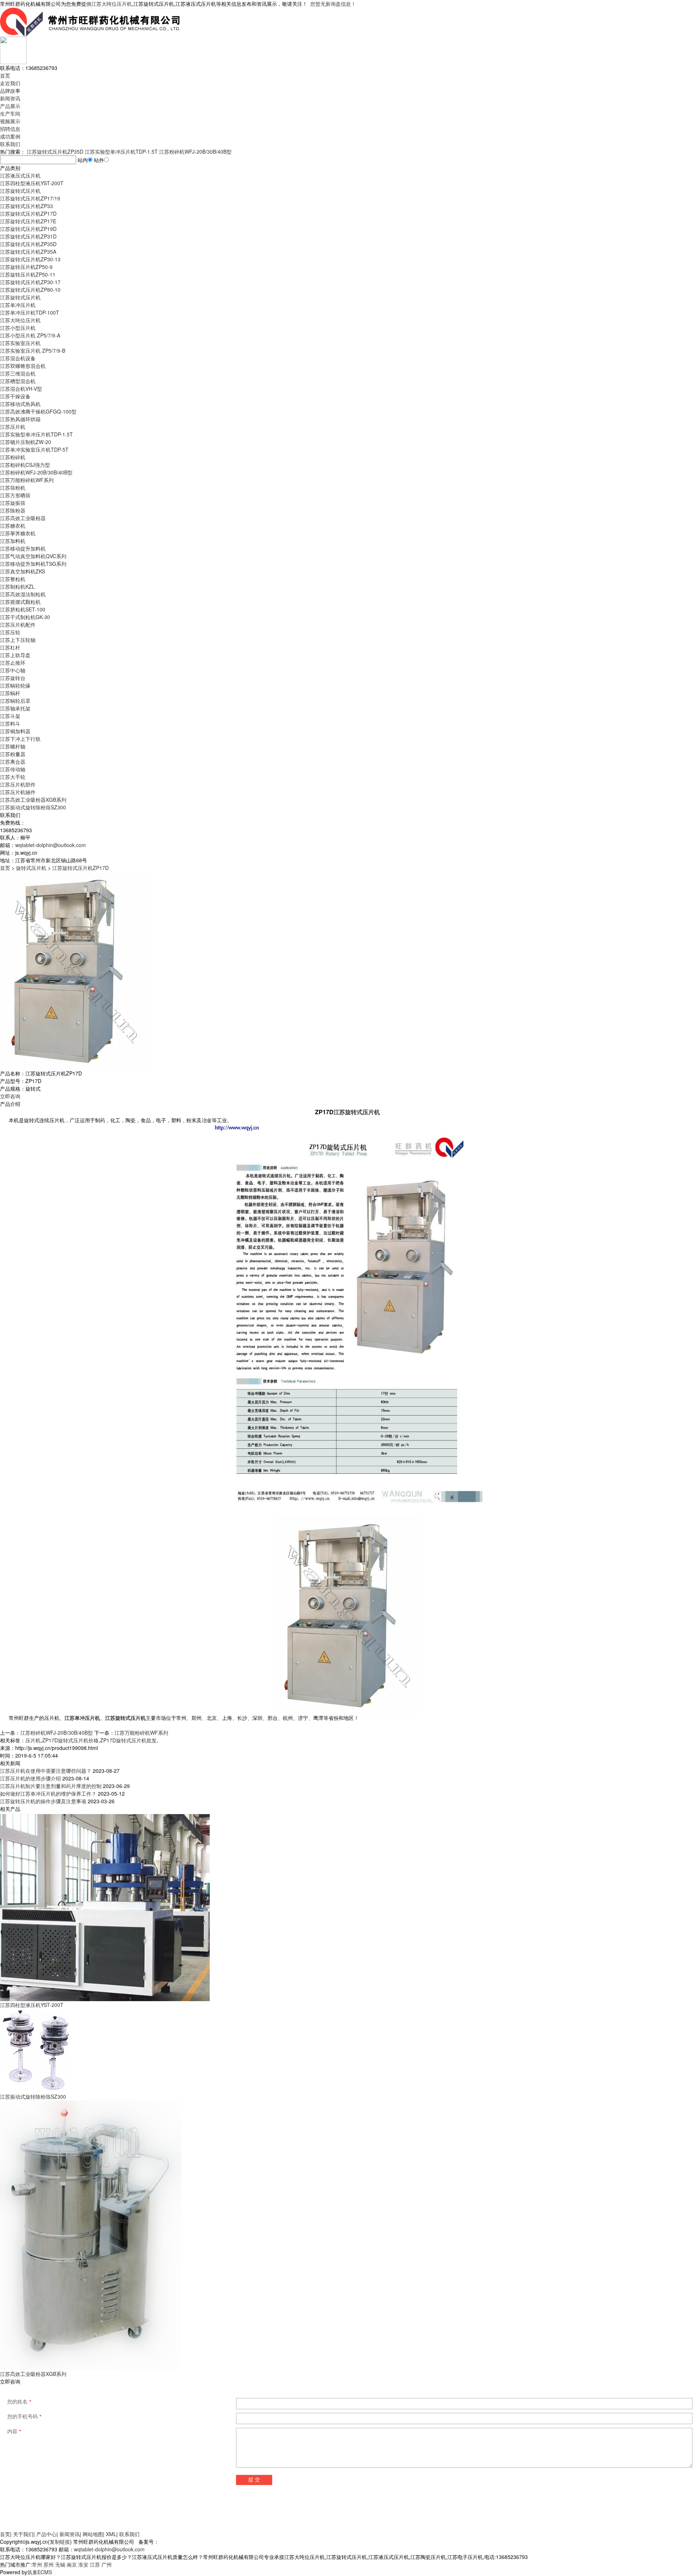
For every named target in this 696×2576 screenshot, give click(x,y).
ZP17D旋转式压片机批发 (128, 1740)
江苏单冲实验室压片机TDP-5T (34, 449)
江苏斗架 (10, 716)
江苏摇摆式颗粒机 (20, 602)
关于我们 (23, 2534)
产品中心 (46, 2534)
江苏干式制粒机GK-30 (25, 617)
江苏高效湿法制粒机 (23, 594)
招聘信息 (10, 129)
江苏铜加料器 (15, 731)
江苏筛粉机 (13, 488)
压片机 (33, 1740)
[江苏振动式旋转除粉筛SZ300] (36, 2050)
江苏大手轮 (13, 777)
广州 (107, 2564)
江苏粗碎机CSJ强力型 (25, 465)
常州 (37, 2564)
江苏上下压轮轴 (18, 640)
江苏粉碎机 (13, 457)
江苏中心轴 (13, 670)
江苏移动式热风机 (20, 404)
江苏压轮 (10, 632)
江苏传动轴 (13, 769)
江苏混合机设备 (18, 358)
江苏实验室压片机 (20, 343)
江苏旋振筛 (13, 503)
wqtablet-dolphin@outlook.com (51, 845)
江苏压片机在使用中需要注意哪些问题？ (46, 1771)
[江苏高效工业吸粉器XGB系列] (91, 2235)
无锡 (60, 2564)
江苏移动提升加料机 (23, 548)
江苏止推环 (13, 663)
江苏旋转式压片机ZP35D (55, 152)
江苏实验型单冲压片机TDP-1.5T (121, 152)
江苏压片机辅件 (18, 792)
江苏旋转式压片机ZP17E (28, 221)
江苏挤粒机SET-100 (23, 609)
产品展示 (10, 106)
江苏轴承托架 (15, 708)
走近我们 (10, 83)
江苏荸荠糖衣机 (18, 533)
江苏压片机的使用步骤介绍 (30, 1778)
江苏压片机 (13, 427)
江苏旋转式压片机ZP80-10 (30, 290)
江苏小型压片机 (18, 328)
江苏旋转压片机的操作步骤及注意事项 (43, 1801)
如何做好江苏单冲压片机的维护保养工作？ (48, 1793)
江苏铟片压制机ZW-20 (26, 442)
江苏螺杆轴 (13, 746)
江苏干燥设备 (15, 396)
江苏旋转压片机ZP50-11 (28, 274)
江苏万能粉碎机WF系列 (27, 480)
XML (111, 2534)
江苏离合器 (13, 762)
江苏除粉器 (13, 510)
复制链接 (60, 2542)
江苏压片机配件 (18, 625)
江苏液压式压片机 (20, 175)
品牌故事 (10, 91)
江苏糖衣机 (13, 526)
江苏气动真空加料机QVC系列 (33, 556)
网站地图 (93, 2534)
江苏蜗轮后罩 (15, 701)
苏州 (49, 2564)
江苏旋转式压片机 (20, 191)
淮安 (83, 2564)
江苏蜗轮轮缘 (15, 685)
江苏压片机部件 (18, 784)
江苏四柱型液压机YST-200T (32, 183)
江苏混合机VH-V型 (21, 389)
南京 (72, 2564)
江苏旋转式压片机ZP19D (28, 229)
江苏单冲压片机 (18, 305)
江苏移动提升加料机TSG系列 (33, 564)
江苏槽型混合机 (18, 381)
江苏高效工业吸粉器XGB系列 (33, 800)
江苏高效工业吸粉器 (23, 518)
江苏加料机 (13, 541)
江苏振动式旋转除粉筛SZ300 (33, 807)
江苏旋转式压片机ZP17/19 (30, 198)
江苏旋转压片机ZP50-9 (26, 267)
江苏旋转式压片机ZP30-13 (30, 259)
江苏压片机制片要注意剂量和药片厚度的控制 (51, 1786)
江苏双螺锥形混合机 (23, 366)
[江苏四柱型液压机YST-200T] (105, 1906)
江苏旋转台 (13, 678)
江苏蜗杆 (10, 693)
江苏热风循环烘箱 (20, 419)
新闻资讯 (10, 98)
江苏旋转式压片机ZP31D (28, 236)
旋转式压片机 (31, 868)
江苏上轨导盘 (15, 655)
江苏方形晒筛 (15, 495)
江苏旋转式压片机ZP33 (26, 206)
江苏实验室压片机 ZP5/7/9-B (33, 350)
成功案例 (10, 136)
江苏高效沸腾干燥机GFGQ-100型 (38, 411)
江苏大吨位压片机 (112, 4)
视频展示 (10, 121)
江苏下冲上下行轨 (20, 739)
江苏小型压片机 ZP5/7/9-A (30, 335)
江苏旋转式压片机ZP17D (28, 213)
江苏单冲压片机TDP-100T (30, 312)
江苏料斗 (10, 723)
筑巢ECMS (40, 2572)
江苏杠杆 (10, 647)
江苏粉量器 (13, 754)
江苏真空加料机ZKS (22, 571)
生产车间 (10, 113)
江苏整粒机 (13, 579)
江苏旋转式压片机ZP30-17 (30, 282)
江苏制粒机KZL (17, 586)
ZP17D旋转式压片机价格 (70, 1740)
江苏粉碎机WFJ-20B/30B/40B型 (195, 152)
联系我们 (10, 144)
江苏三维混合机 (18, 373)
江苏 (95, 2564)
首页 (5, 75)
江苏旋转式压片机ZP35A (28, 252)
